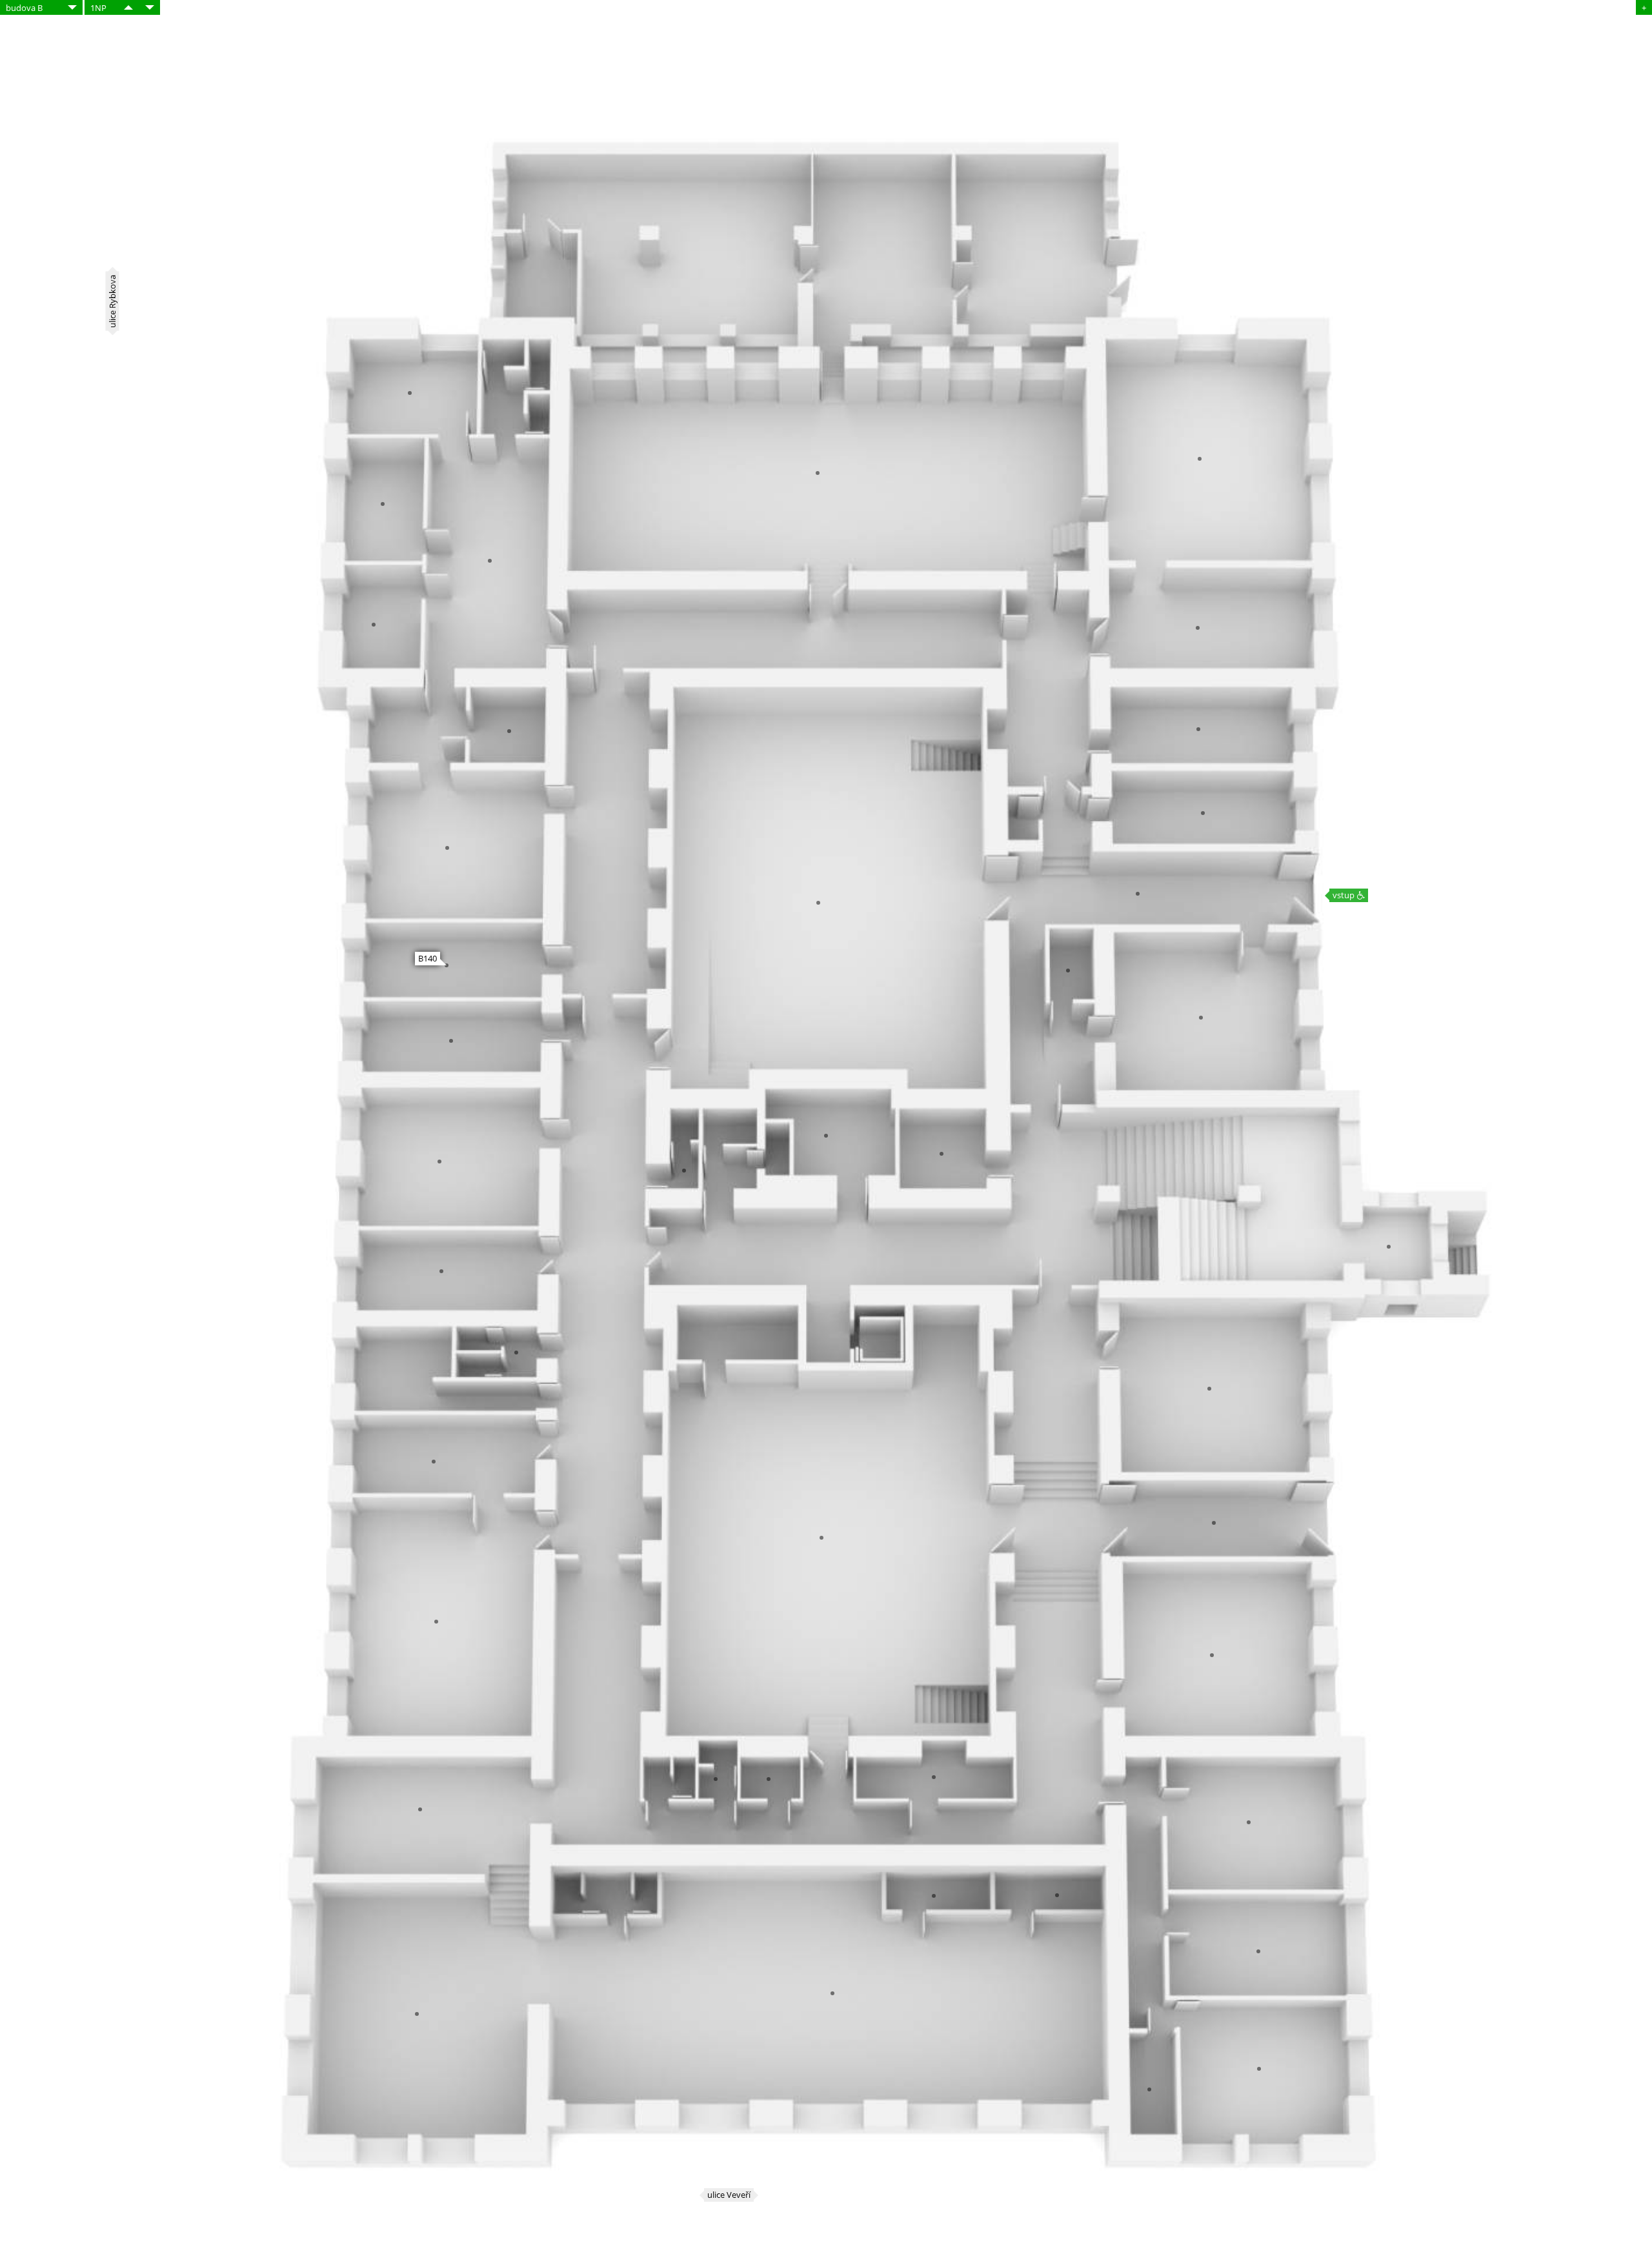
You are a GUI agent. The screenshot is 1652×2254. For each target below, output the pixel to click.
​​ (128, 7)
